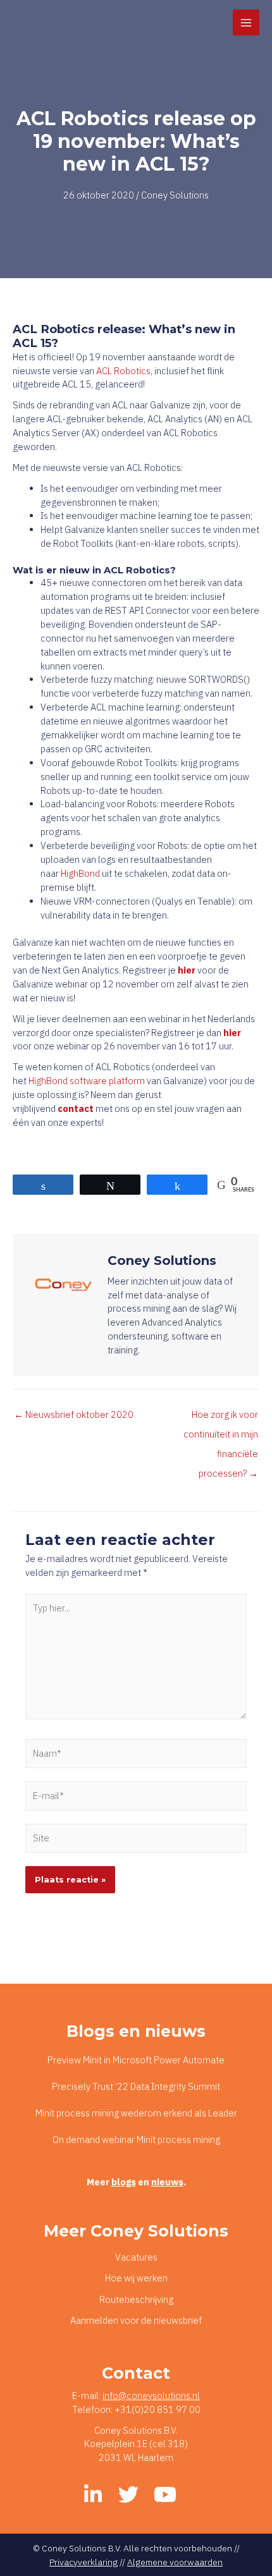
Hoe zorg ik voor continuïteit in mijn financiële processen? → (221, 1417)
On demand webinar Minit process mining (136, 2140)
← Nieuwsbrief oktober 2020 (74, 1414)
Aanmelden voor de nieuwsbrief (136, 2320)
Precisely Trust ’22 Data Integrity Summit (136, 2086)
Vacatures (136, 2257)
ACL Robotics (123, 371)
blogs (124, 2182)
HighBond (80, 873)
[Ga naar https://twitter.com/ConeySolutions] (128, 2495)
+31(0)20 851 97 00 (158, 2409)
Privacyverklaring (83, 2562)
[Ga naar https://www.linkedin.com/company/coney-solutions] (93, 2495)
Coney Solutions (175, 195)
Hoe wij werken (136, 2278)
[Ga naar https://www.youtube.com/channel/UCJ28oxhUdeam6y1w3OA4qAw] (164, 2495)
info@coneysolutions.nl (151, 2396)
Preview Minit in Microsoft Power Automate (136, 2060)
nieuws (167, 2182)
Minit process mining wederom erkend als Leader (136, 2113)
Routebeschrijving (136, 2299)
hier (232, 1033)
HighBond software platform (87, 1081)
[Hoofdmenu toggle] (246, 23)
